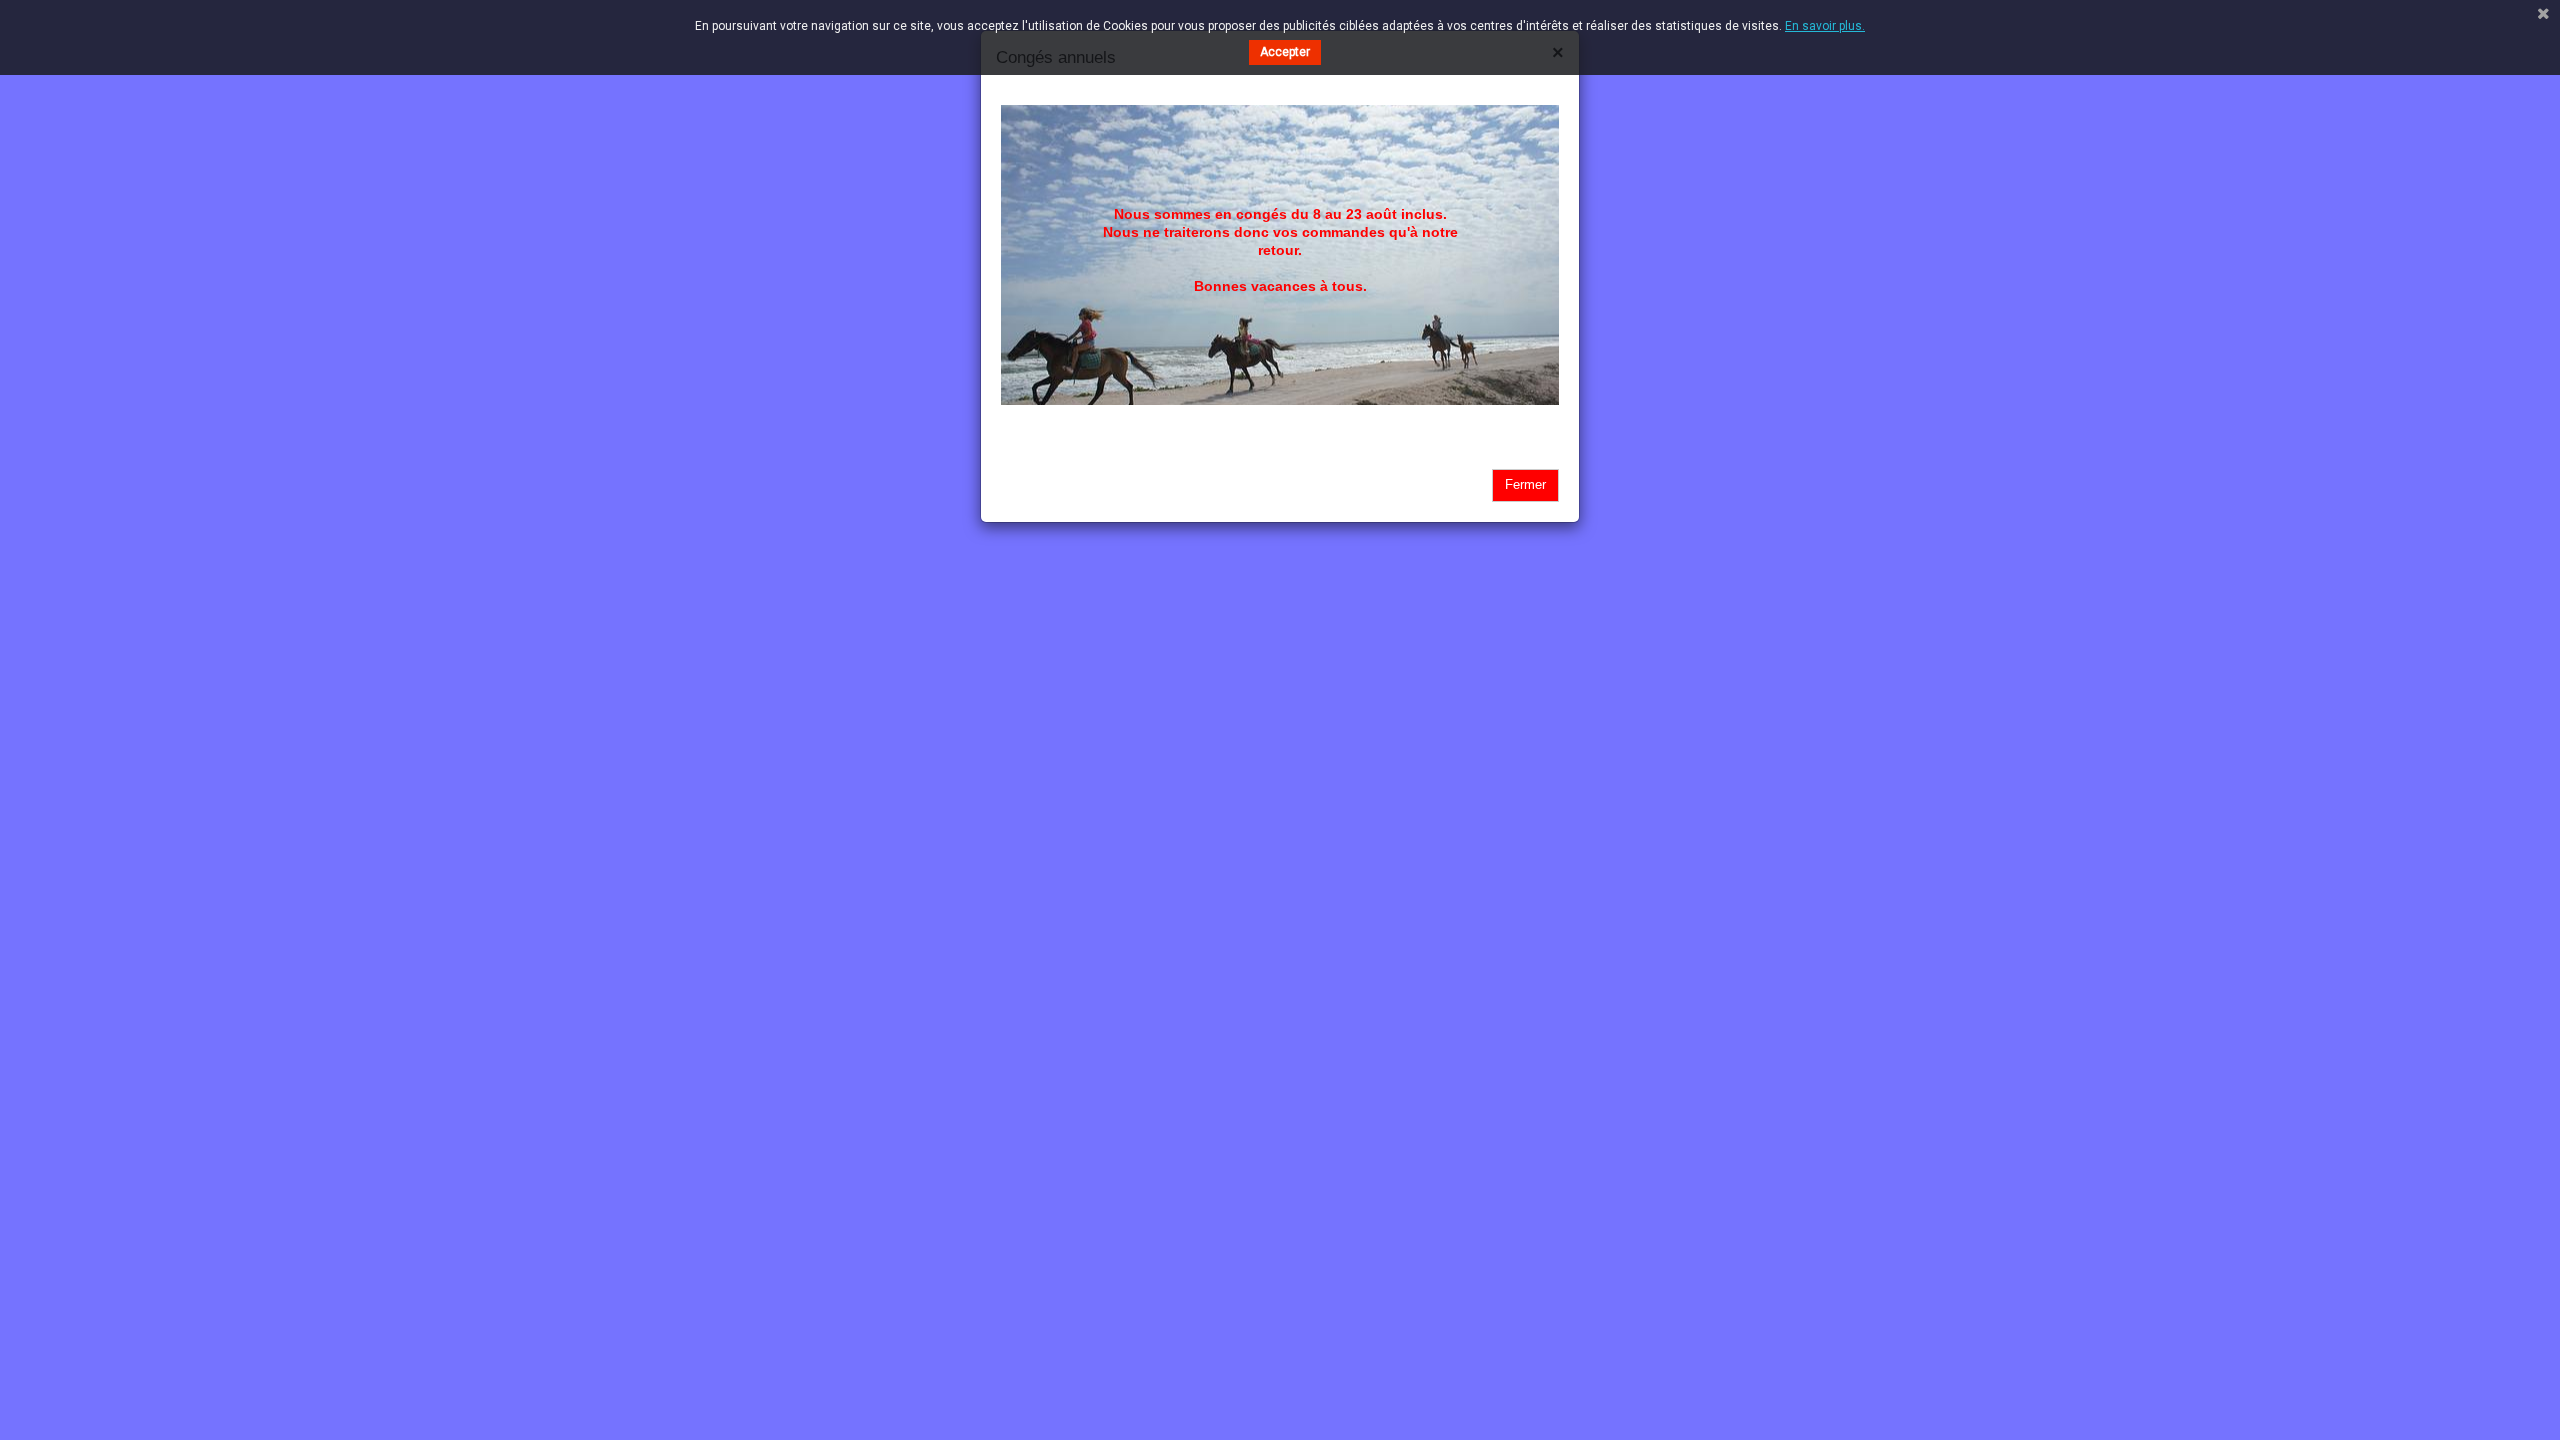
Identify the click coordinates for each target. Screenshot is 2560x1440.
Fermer (1525, 484)
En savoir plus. (1825, 26)
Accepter (1285, 52)
